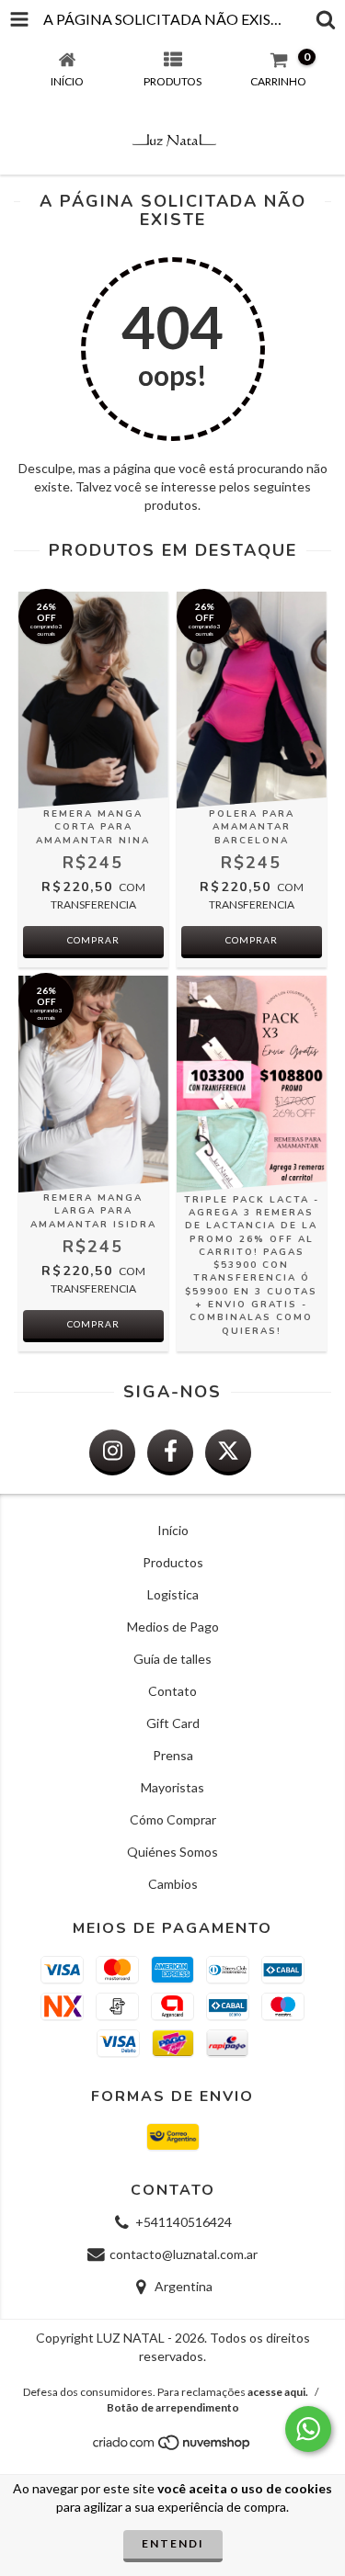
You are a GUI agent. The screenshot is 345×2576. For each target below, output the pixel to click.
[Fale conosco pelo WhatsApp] (308, 2429)
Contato (172, 1691)
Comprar (93, 940)
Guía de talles (172, 1659)
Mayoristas (172, 1787)
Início (173, 1530)
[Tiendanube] (172, 2448)
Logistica (173, 1594)
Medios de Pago (173, 1627)
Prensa (173, 1755)
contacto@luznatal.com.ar (184, 2254)
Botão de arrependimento (173, 2407)
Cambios (173, 1884)
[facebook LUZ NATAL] (170, 1452)
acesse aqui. (278, 2392)
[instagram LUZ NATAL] (112, 1452)
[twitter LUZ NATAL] (228, 1452)
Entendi (173, 2543)
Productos (173, 1562)
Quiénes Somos (172, 1852)
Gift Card (173, 1723)
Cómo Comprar (173, 1819)
